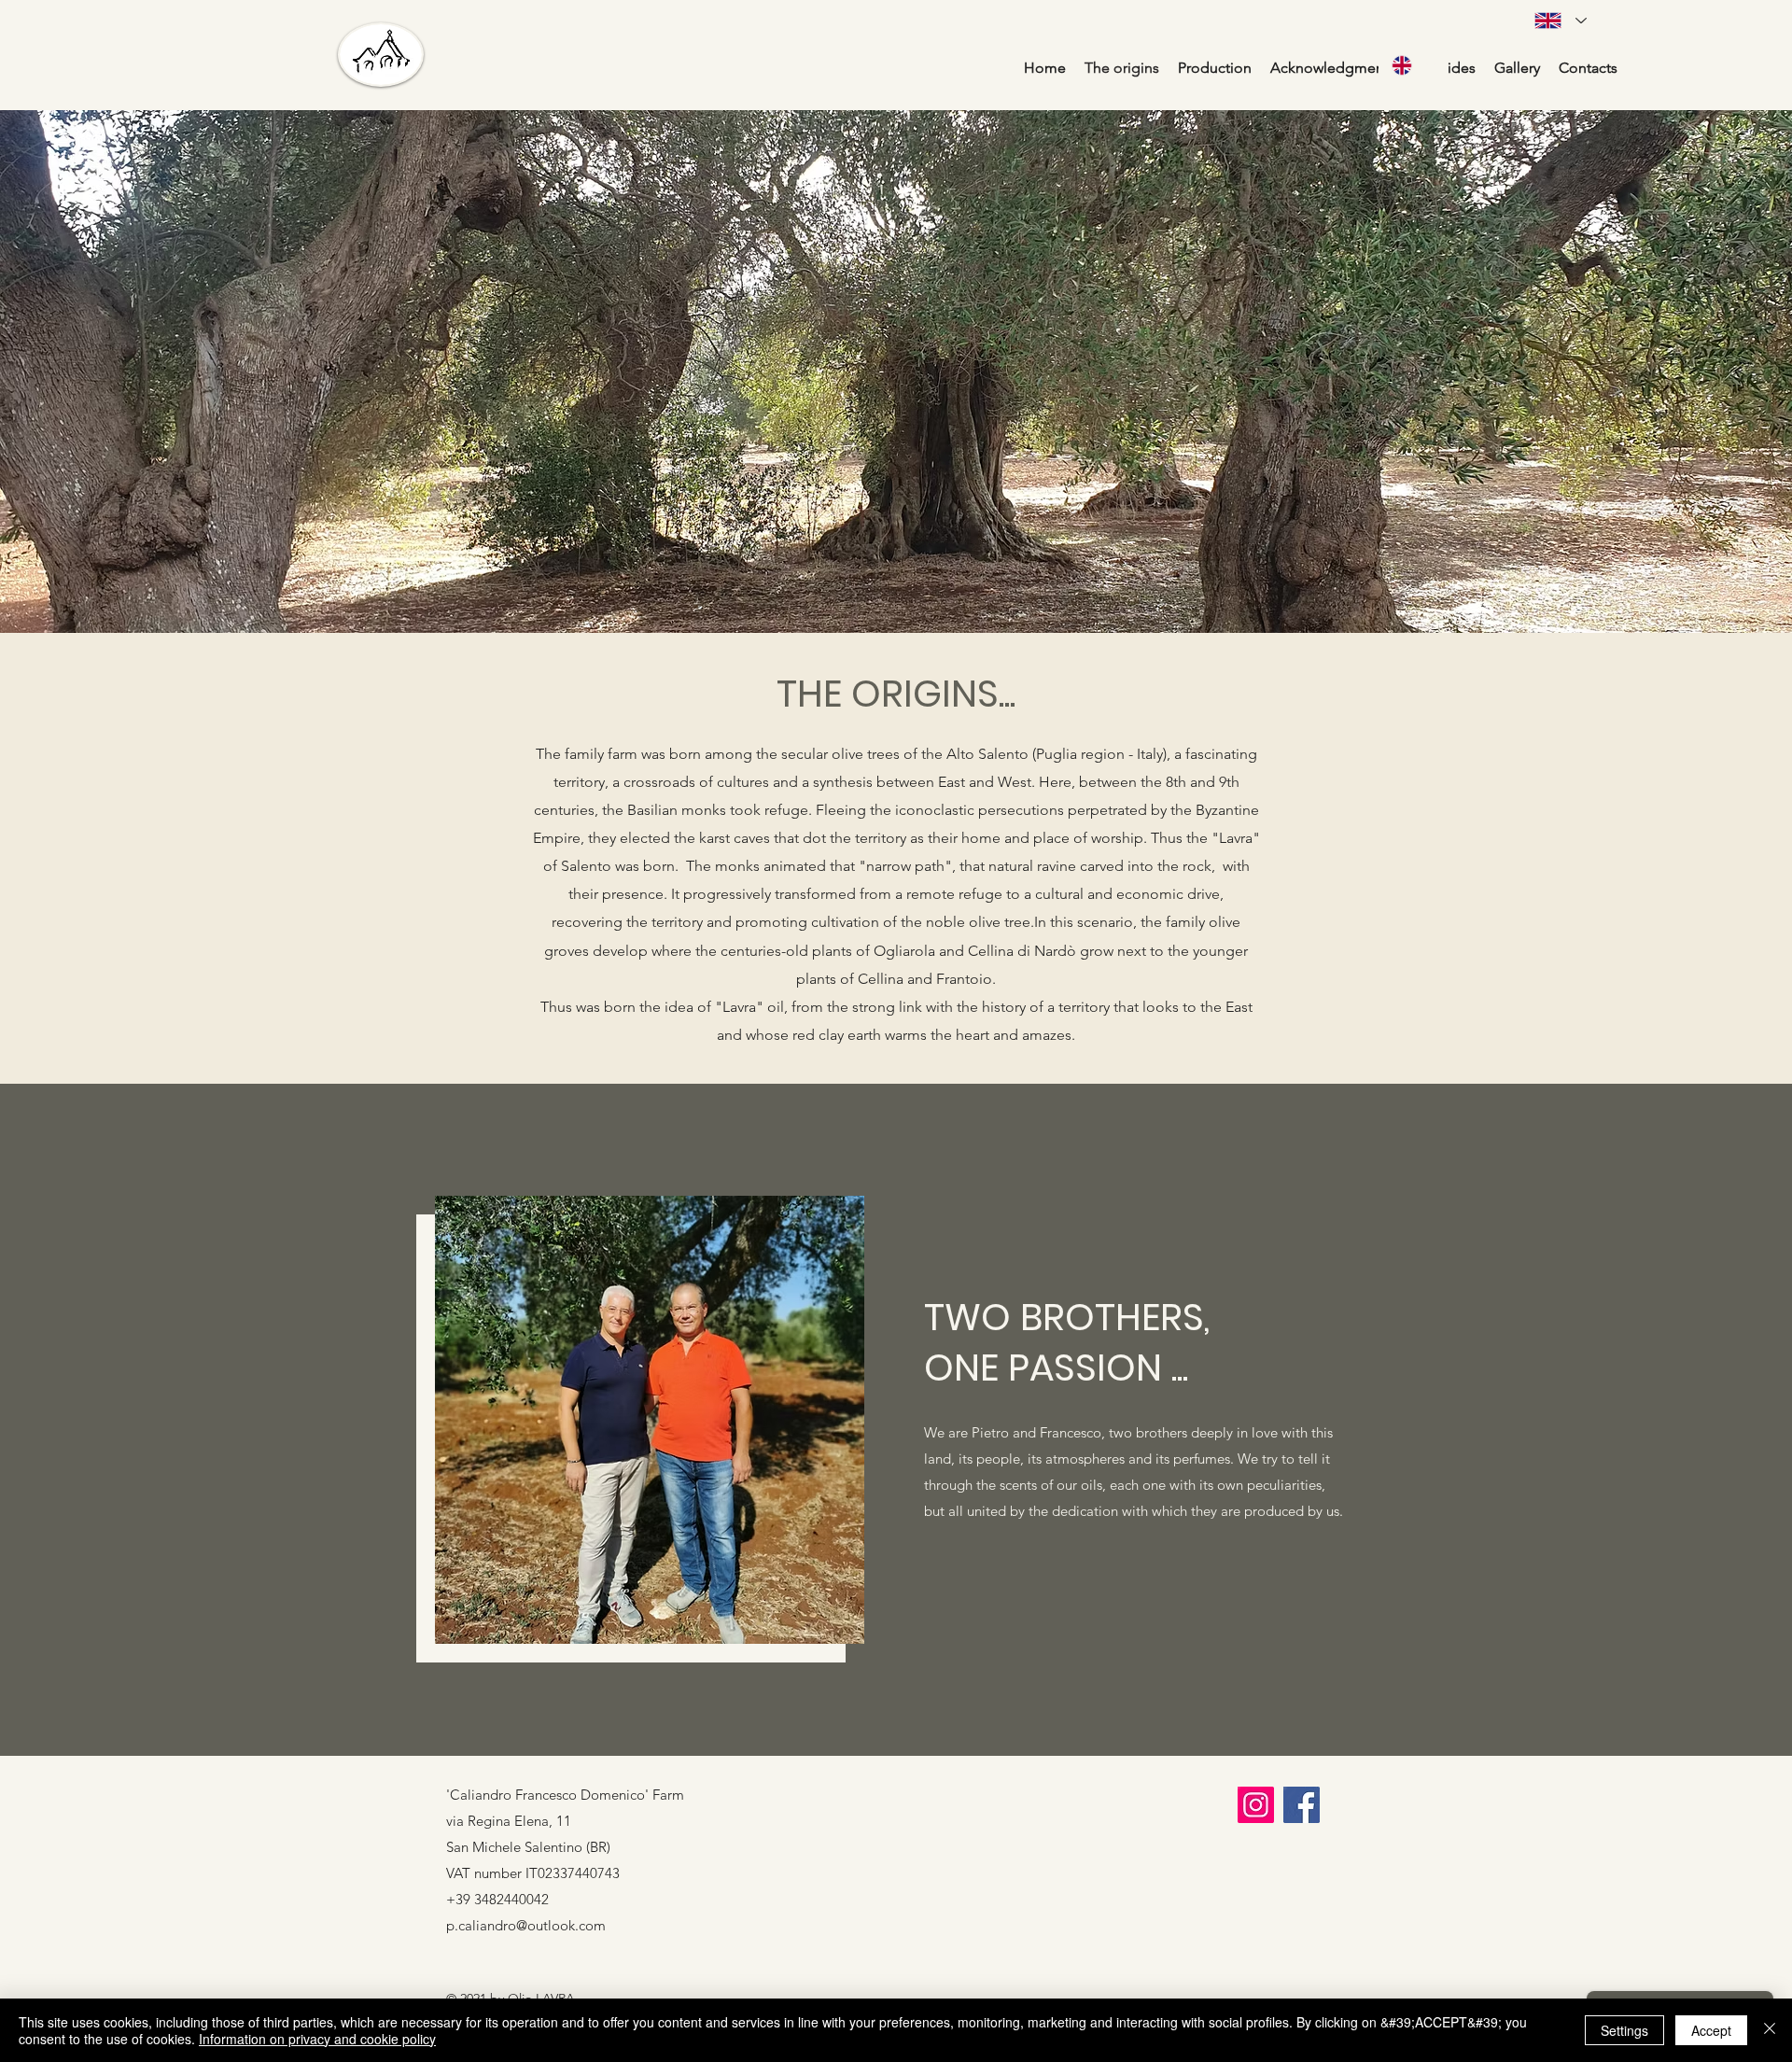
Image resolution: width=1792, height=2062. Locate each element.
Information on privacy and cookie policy (317, 2039)
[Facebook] (1302, 1805)
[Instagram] (1256, 1805)
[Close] (1770, 2030)
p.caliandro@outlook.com (526, 1925)
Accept (1711, 2030)
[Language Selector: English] (1413, 65)
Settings (1624, 2030)
